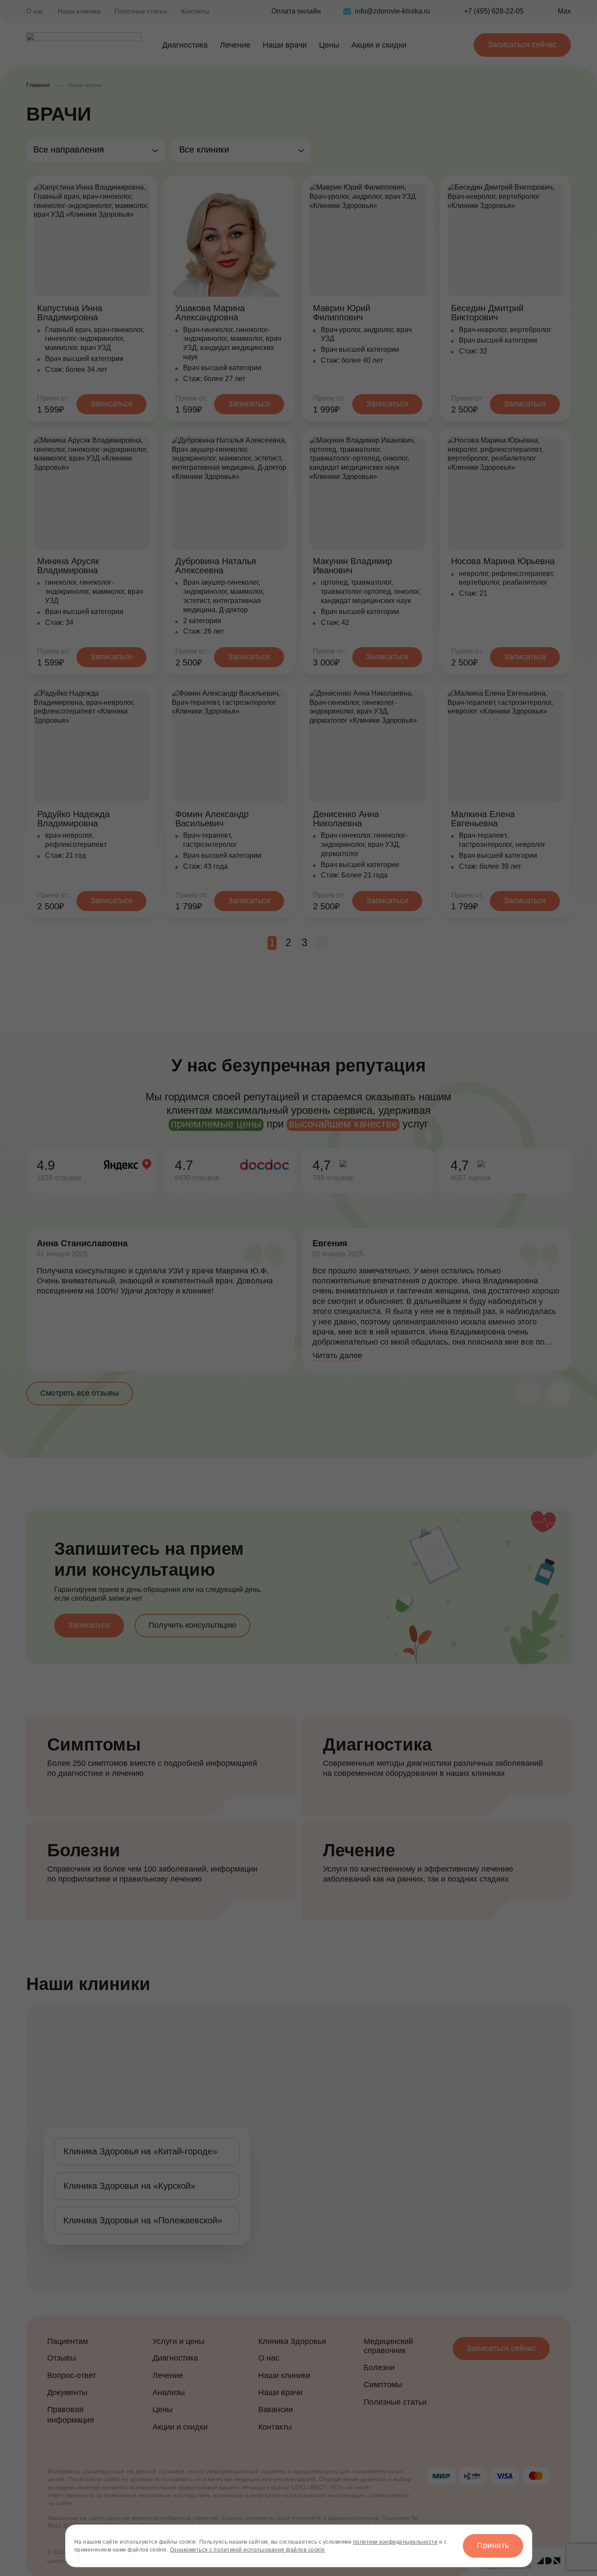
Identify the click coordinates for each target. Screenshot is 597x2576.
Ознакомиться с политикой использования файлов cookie (248, 2550)
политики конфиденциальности (396, 2542)
